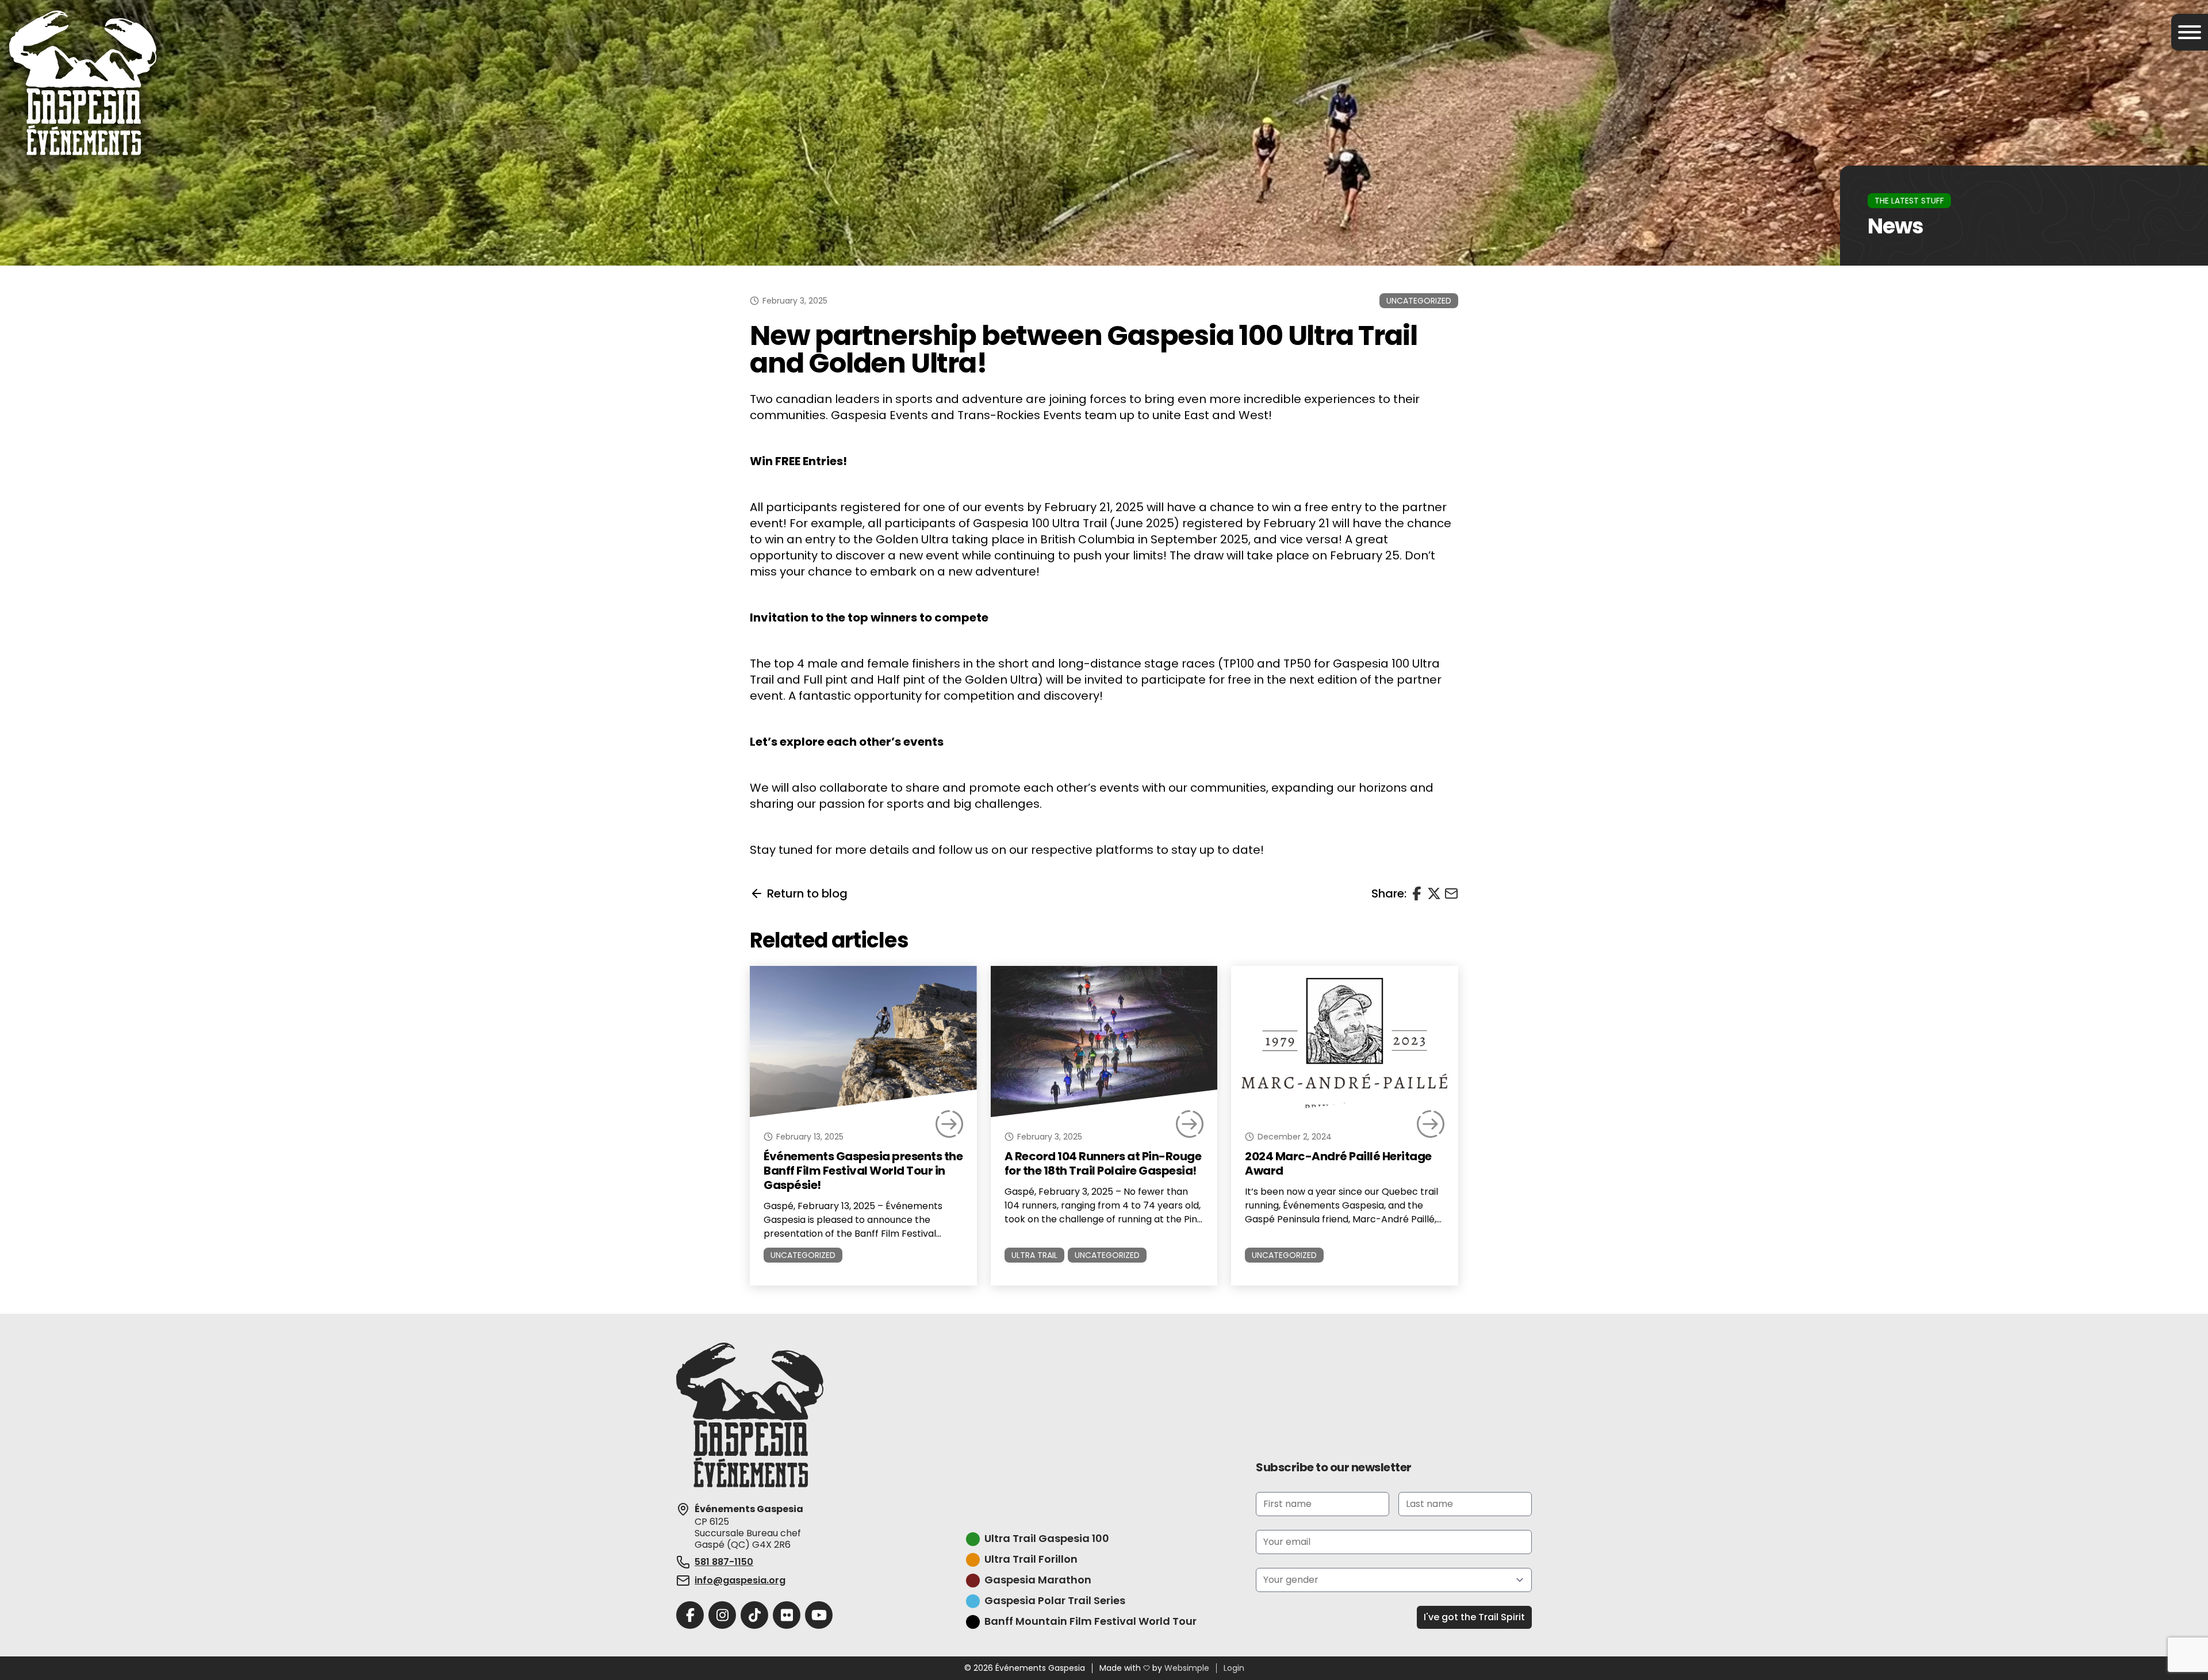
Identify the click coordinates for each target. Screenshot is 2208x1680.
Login (1234, 1669)
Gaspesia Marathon (1038, 1580)
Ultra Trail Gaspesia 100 (1047, 1539)
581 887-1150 (724, 1562)
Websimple (1187, 1669)
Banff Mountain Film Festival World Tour (1090, 1622)
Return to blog (807, 893)
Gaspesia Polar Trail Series (1055, 1601)
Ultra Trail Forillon (1031, 1560)
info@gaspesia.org (740, 1580)
